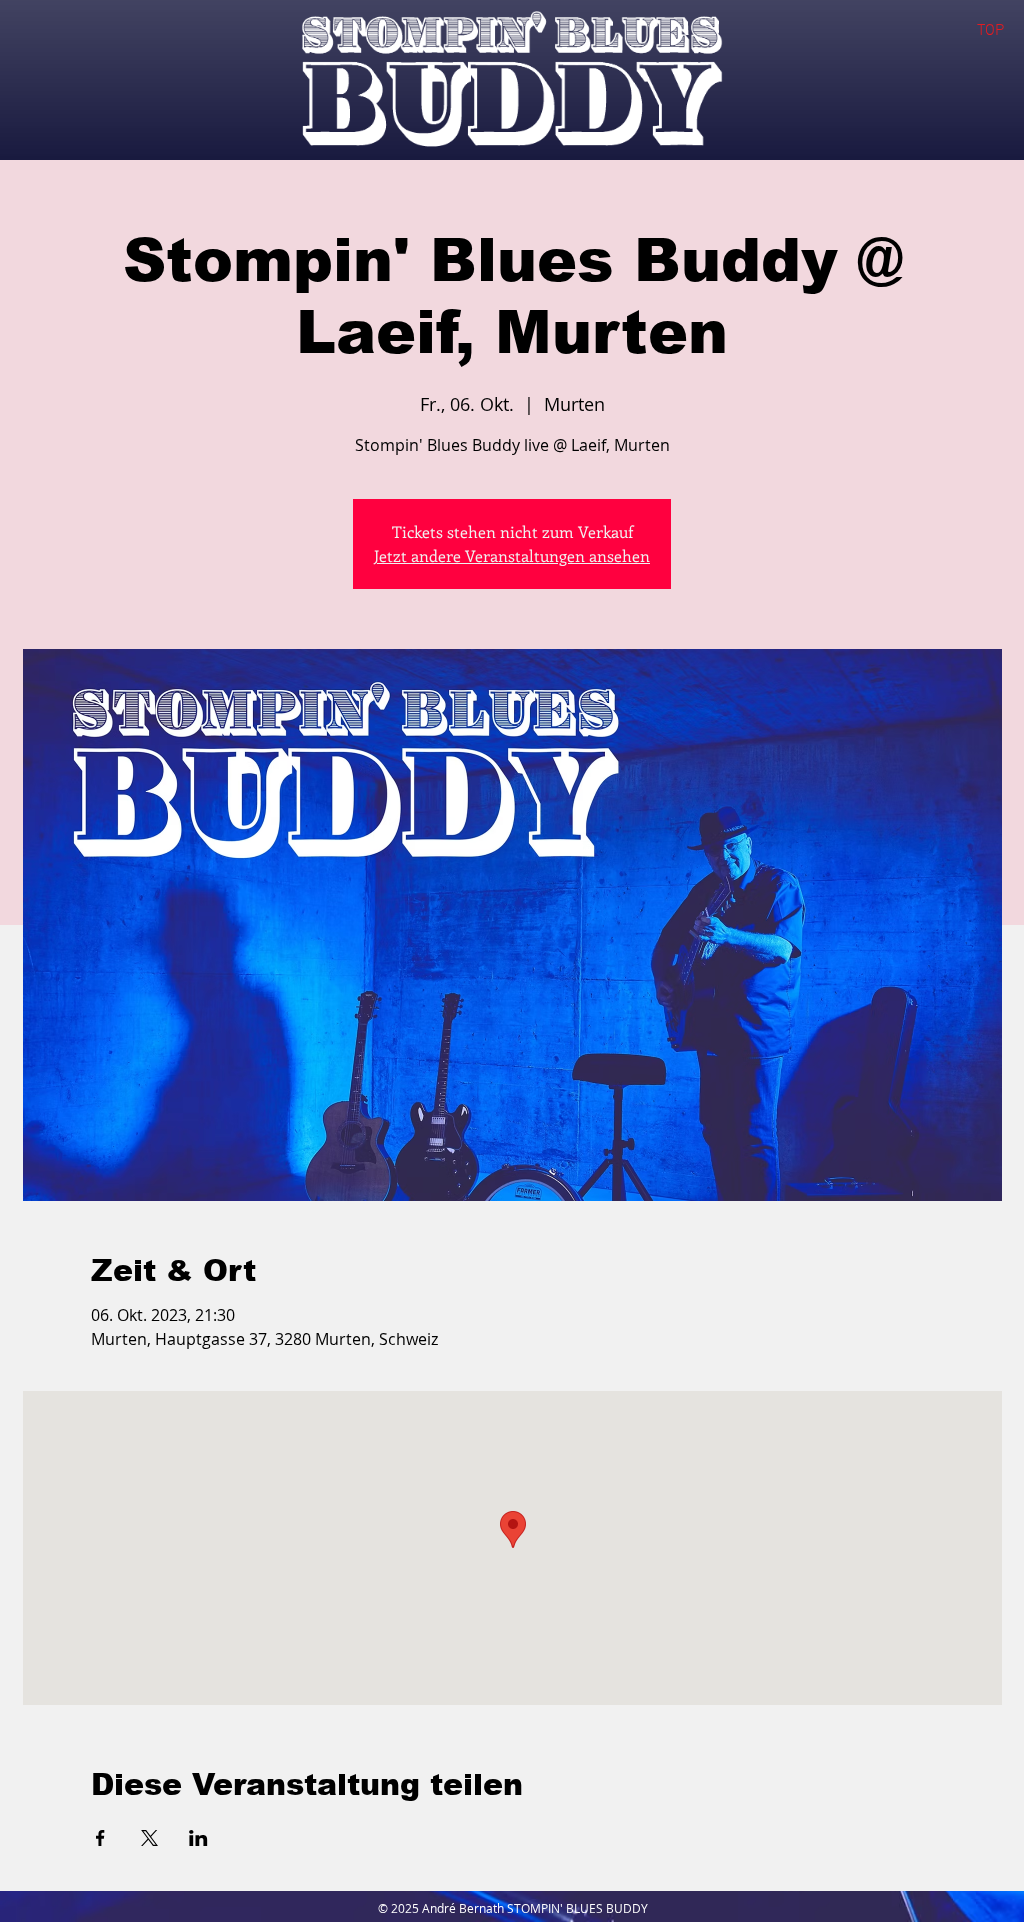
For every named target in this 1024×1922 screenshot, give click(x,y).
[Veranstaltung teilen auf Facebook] (100, 1838)
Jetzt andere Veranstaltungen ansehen (512, 555)
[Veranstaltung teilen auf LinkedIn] (198, 1838)
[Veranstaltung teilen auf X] (149, 1838)
